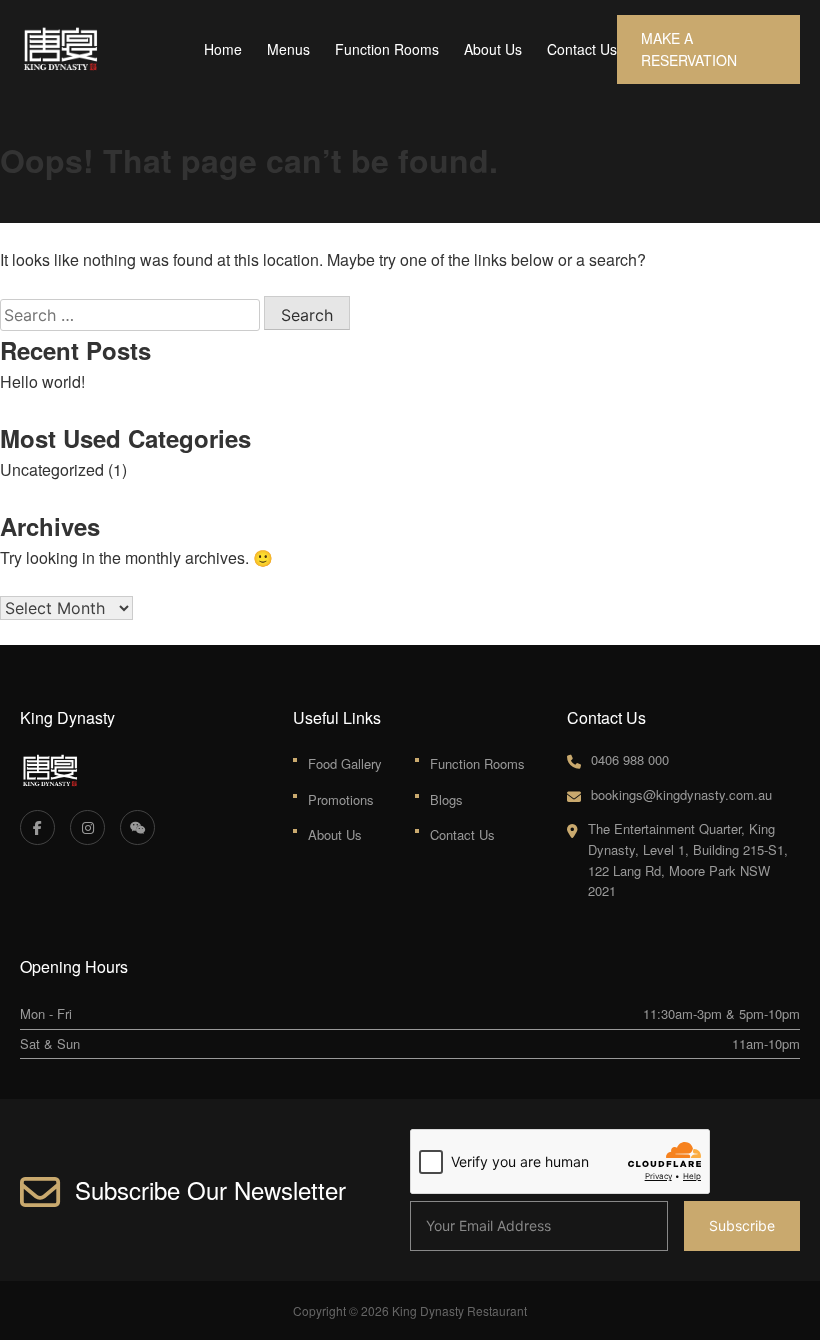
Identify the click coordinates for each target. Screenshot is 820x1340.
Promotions (341, 799)
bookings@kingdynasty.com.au (681, 794)
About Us (493, 49)
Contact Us (582, 49)
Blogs (446, 799)
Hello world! (42, 381)
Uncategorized (52, 469)
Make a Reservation (689, 49)
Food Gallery (345, 763)
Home (223, 49)
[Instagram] (87, 827)
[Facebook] (37, 827)
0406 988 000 (630, 759)
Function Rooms (387, 49)
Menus (288, 49)
